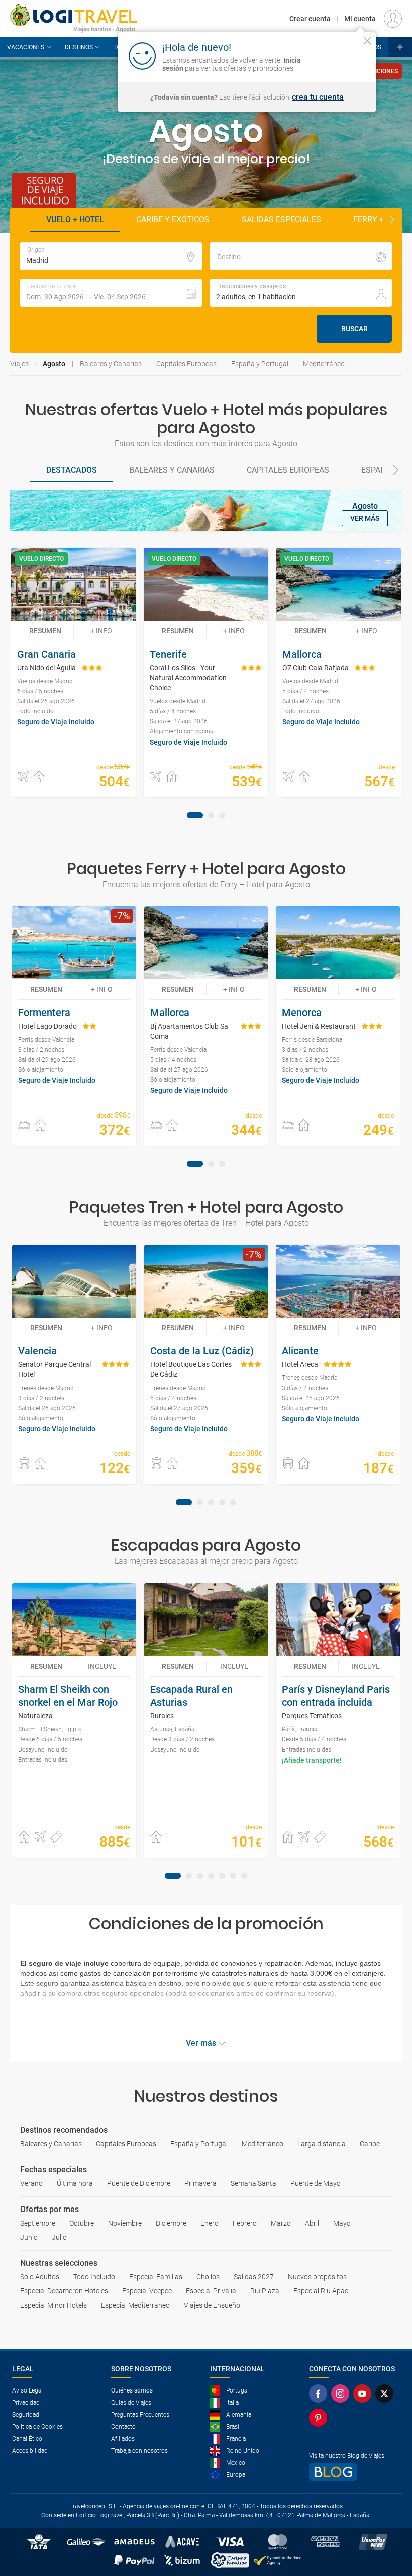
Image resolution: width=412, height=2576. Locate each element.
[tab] (72, 471)
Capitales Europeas (186, 364)
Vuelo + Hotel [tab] (75, 219)
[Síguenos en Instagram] (342, 2394)
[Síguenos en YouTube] (364, 2394)
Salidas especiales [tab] (281, 219)
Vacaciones (26, 47)
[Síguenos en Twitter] (386, 2394)
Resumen (45, 631)
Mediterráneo (324, 364)
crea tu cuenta (318, 97)
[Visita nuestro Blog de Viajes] (354, 2472)
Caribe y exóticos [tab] (173, 219)
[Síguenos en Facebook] (320, 2394)
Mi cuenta (360, 19)
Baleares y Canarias (111, 364)
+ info (101, 631)
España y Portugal (260, 364)
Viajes (19, 364)
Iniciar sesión (336, 55)
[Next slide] (392, 220)
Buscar (354, 329)
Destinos (79, 47)
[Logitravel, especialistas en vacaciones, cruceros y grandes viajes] (73, 15)
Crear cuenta (310, 19)
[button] (111, 293)
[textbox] (111, 256)
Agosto (54, 364)
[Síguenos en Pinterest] (320, 2418)
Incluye (102, 1666)
